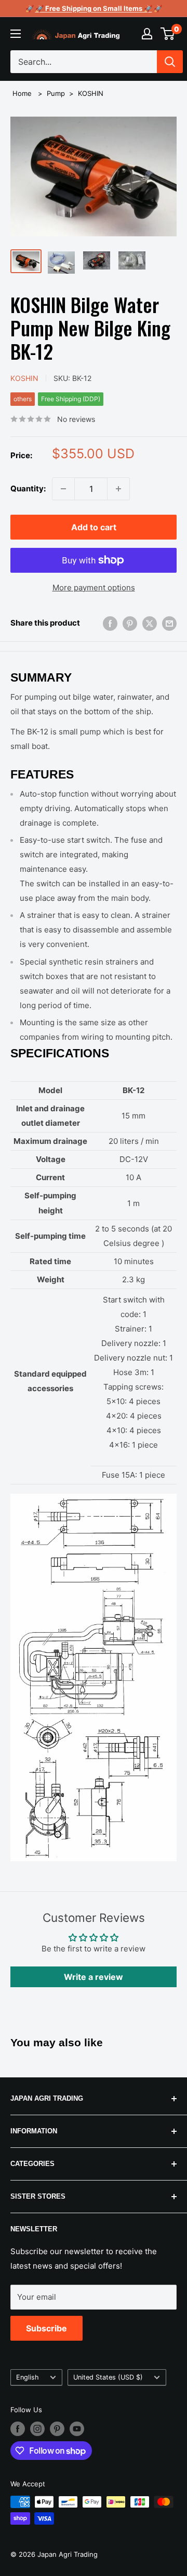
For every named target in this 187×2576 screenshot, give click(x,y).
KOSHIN (91, 93)
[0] (168, 34)
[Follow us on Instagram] (37, 2429)
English (28, 2377)
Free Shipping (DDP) (71, 399)
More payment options (94, 588)
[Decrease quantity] (63, 489)
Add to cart (94, 527)
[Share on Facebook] (110, 623)
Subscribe (46, 2328)
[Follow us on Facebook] (18, 2429)
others (23, 399)
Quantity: (28, 489)
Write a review (94, 1977)
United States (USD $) (108, 2377)
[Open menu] (16, 34)
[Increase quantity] (118, 489)
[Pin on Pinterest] (130, 623)
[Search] (170, 62)
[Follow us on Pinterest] (57, 2429)
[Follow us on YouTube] (77, 2429)
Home (22, 93)
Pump (56, 93)
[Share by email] (169, 623)
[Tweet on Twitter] (150, 623)
